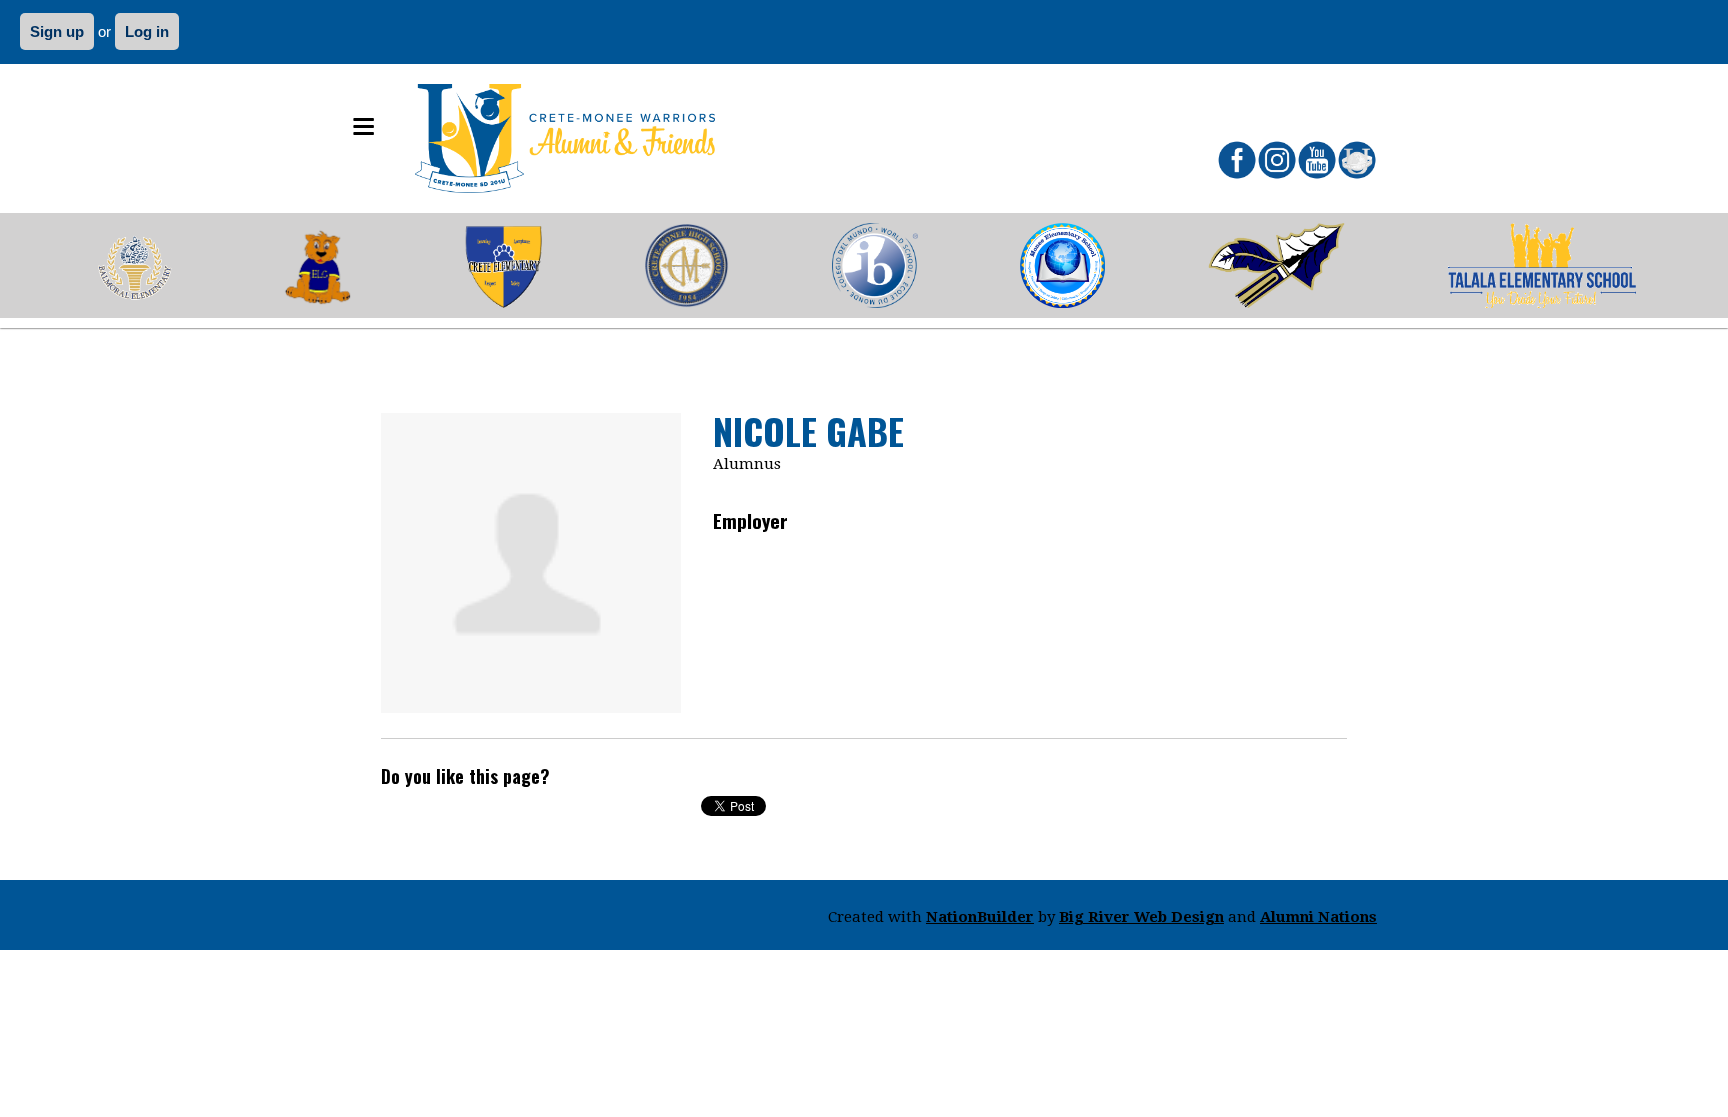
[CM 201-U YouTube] (1317, 160)
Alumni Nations (1318, 917)
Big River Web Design (1141, 917)
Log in (147, 31)
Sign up (57, 31)
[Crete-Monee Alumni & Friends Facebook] (1237, 160)
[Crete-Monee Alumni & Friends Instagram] (1277, 160)
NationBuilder (980, 917)
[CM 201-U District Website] (1357, 160)
